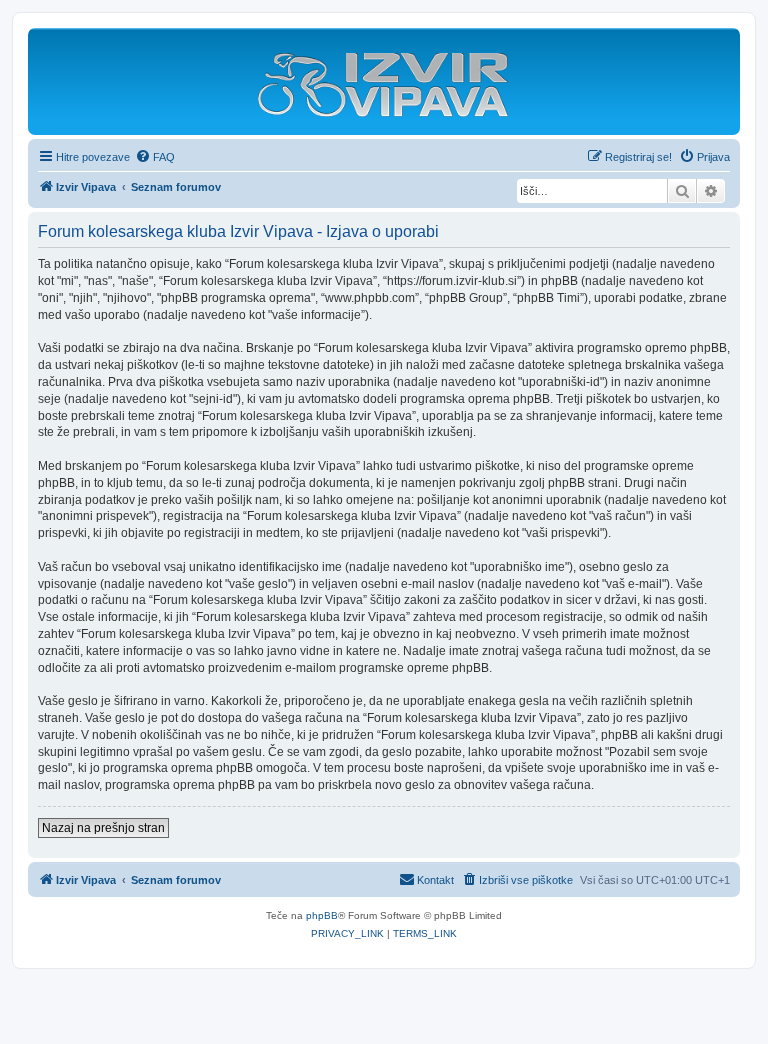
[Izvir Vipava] (384, 86)
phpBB (322, 915)
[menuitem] (155, 157)
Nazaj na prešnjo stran (103, 828)
